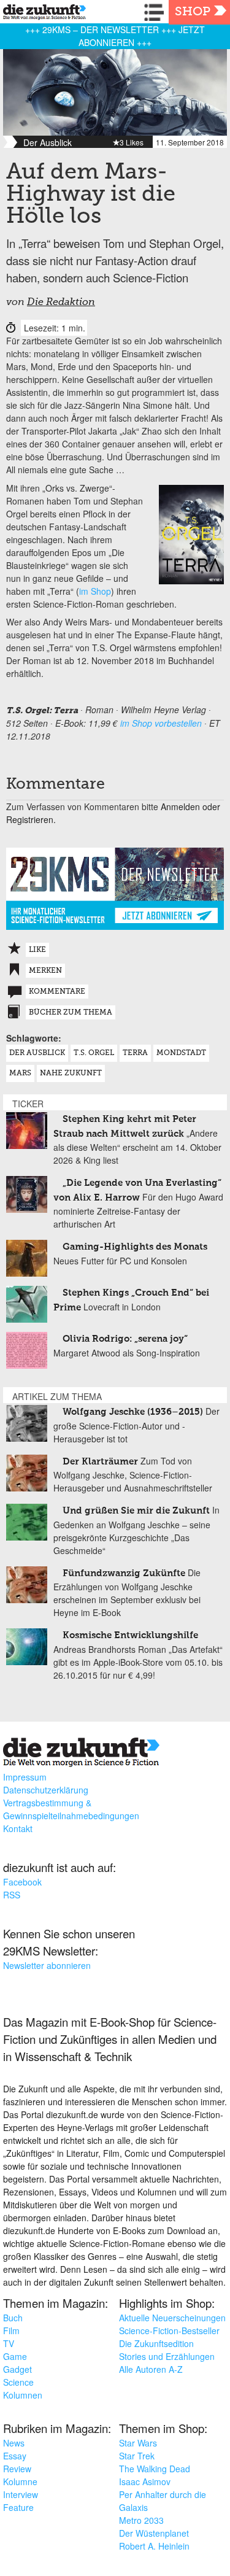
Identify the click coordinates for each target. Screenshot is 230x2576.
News (14, 2443)
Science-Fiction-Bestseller (169, 2330)
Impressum (25, 1777)
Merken (45, 971)
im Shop (95, 591)
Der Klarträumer (100, 1462)
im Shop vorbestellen (161, 723)
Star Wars (138, 2443)
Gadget (17, 2369)
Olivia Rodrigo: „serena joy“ (125, 1339)
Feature (18, 2507)
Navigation (156, 12)
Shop (193, 12)
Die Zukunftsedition (156, 2343)
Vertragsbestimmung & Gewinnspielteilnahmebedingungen (71, 1809)
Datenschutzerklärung (46, 1790)
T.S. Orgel (94, 1053)
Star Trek (137, 2456)
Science (18, 2382)
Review (17, 2469)
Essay (15, 2456)
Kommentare (57, 992)
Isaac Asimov (145, 2481)
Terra (135, 1053)
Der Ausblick (37, 1053)
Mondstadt (181, 1053)
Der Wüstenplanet (154, 2533)
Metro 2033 (141, 2520)
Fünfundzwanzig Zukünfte (124, 1573)
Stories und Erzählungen (167, 2356)
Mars (20, 1073)
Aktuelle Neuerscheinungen (172, 2318)
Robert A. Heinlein (154, 2546)
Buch (13, 2318)
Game (15, 2356)
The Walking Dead (155, 2469)
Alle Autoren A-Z (151, 2369)
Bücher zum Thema (71, 1013)
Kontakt (18, 1828)
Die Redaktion (61, 303)
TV (9, 2343)
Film (11, 2330)
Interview (21, 2494)
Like (37, 950)
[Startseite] (41, 14)
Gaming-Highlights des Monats (135, 1247)
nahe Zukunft (71, 1073)
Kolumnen (23, 2395)
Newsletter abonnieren (47, 1965)
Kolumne (20, 2481)
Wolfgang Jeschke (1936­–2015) (133, 1412)
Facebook (22, 1882)
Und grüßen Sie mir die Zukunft (136, 1511)
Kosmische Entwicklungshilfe (130, 1635)
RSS (12, 1895)
